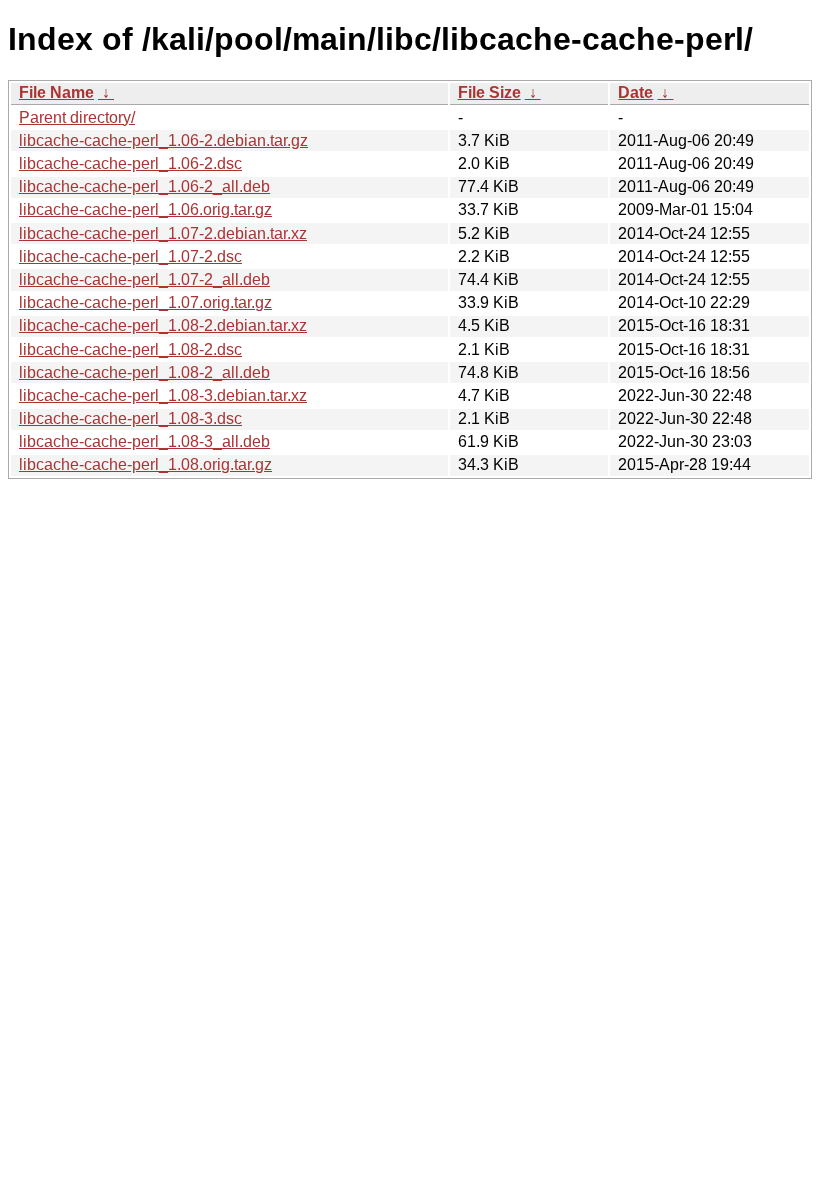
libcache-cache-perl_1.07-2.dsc (130, 256)
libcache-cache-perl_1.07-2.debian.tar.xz (163, 233)
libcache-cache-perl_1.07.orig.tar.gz (145, 302)
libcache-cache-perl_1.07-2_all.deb (144, 279)
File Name (56, 92)
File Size (489, 92)
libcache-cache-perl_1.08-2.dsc (130, 349)
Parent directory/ (77, 117)
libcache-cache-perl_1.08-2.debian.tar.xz (163, 325)
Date (635, 92)
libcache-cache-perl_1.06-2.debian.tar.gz (163, 140)
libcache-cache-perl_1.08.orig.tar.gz (145, 464)
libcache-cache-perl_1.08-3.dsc (130, 418)
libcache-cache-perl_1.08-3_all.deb (144, 441)
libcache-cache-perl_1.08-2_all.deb (144, 372)
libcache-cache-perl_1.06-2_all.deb (144, 186)
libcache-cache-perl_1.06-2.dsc (130, 163)
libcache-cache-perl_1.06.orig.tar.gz (145, 209)
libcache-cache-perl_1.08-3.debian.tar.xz (163, 395)
